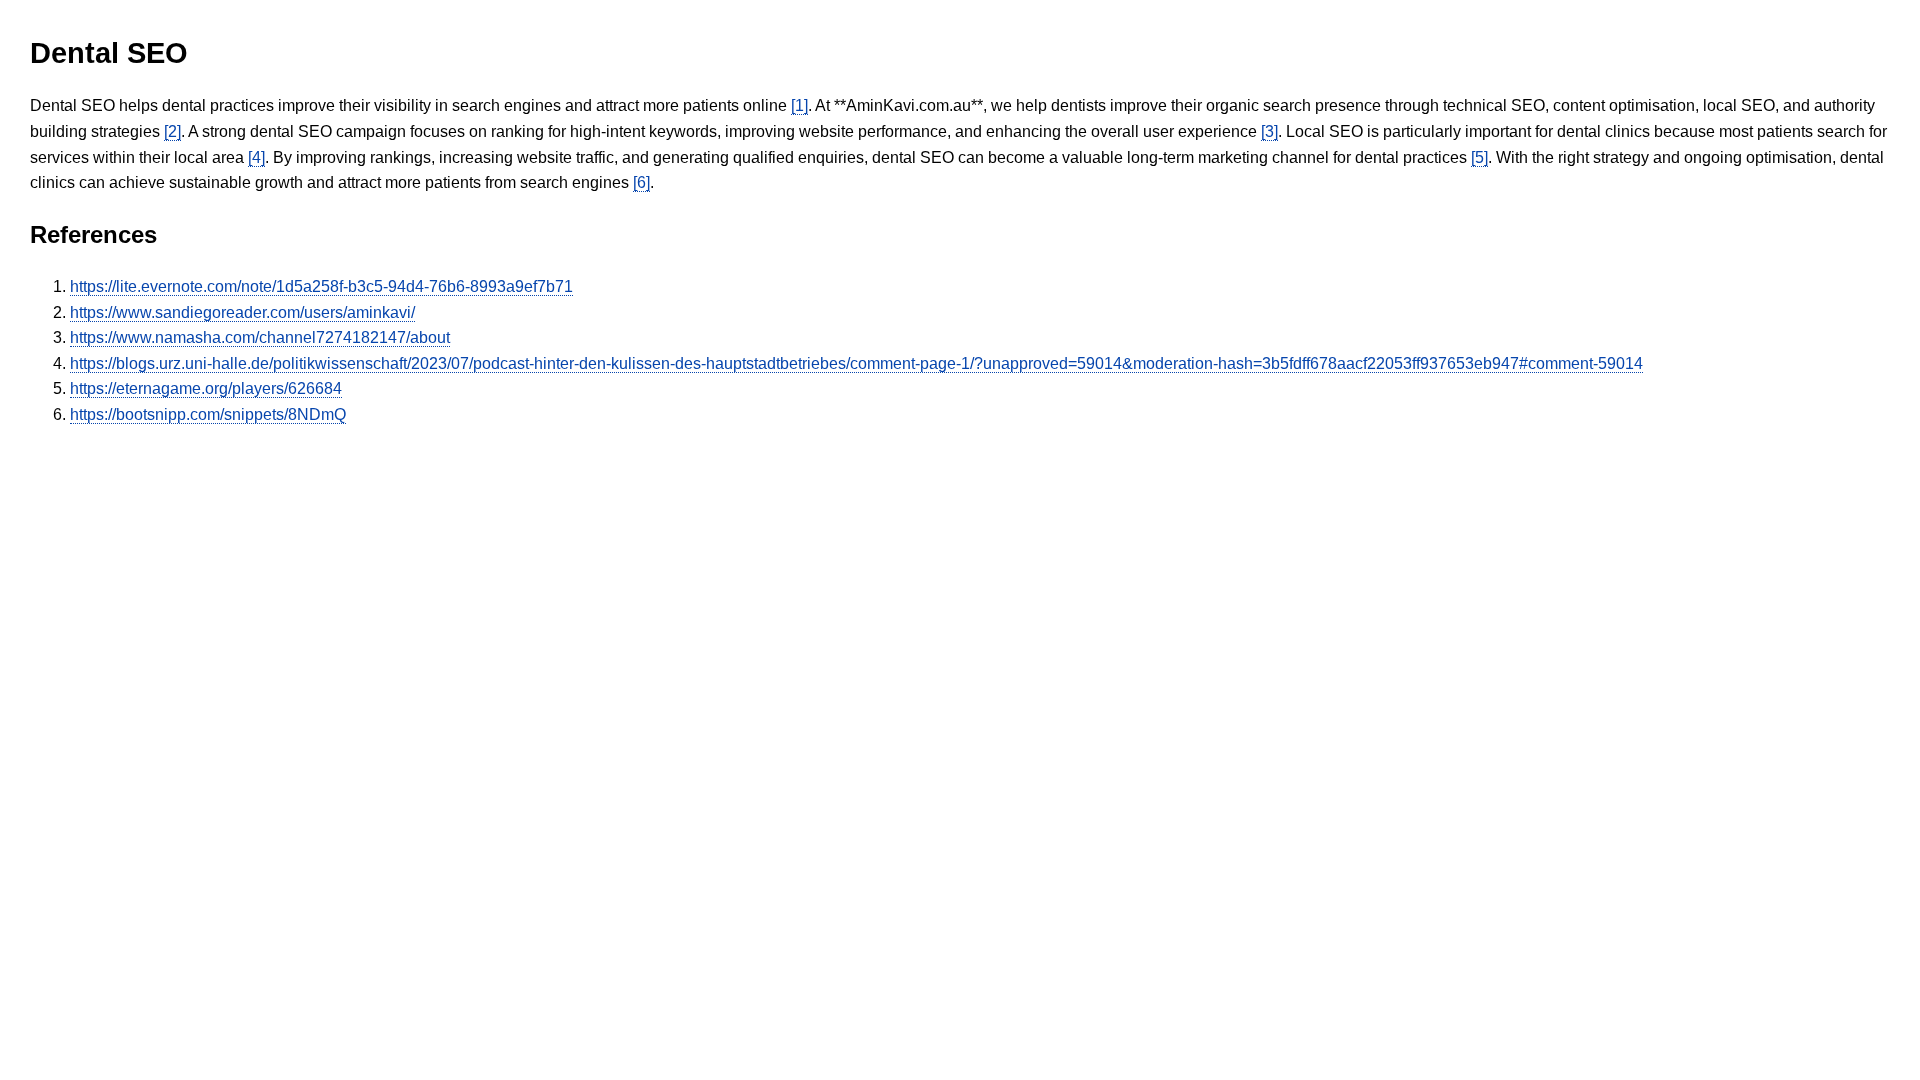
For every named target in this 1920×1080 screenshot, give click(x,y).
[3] (1269, 131)
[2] (172, 131)
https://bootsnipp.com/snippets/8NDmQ (208, 414)
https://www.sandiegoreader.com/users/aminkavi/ (242, 312)
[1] (799, 105)
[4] (256, 157)
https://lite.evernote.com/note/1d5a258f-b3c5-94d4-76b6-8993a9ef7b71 (321, 286)
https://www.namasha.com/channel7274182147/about (260, 337)
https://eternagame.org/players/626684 (206, 388)
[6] (641, 182)
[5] (1479, 157)
